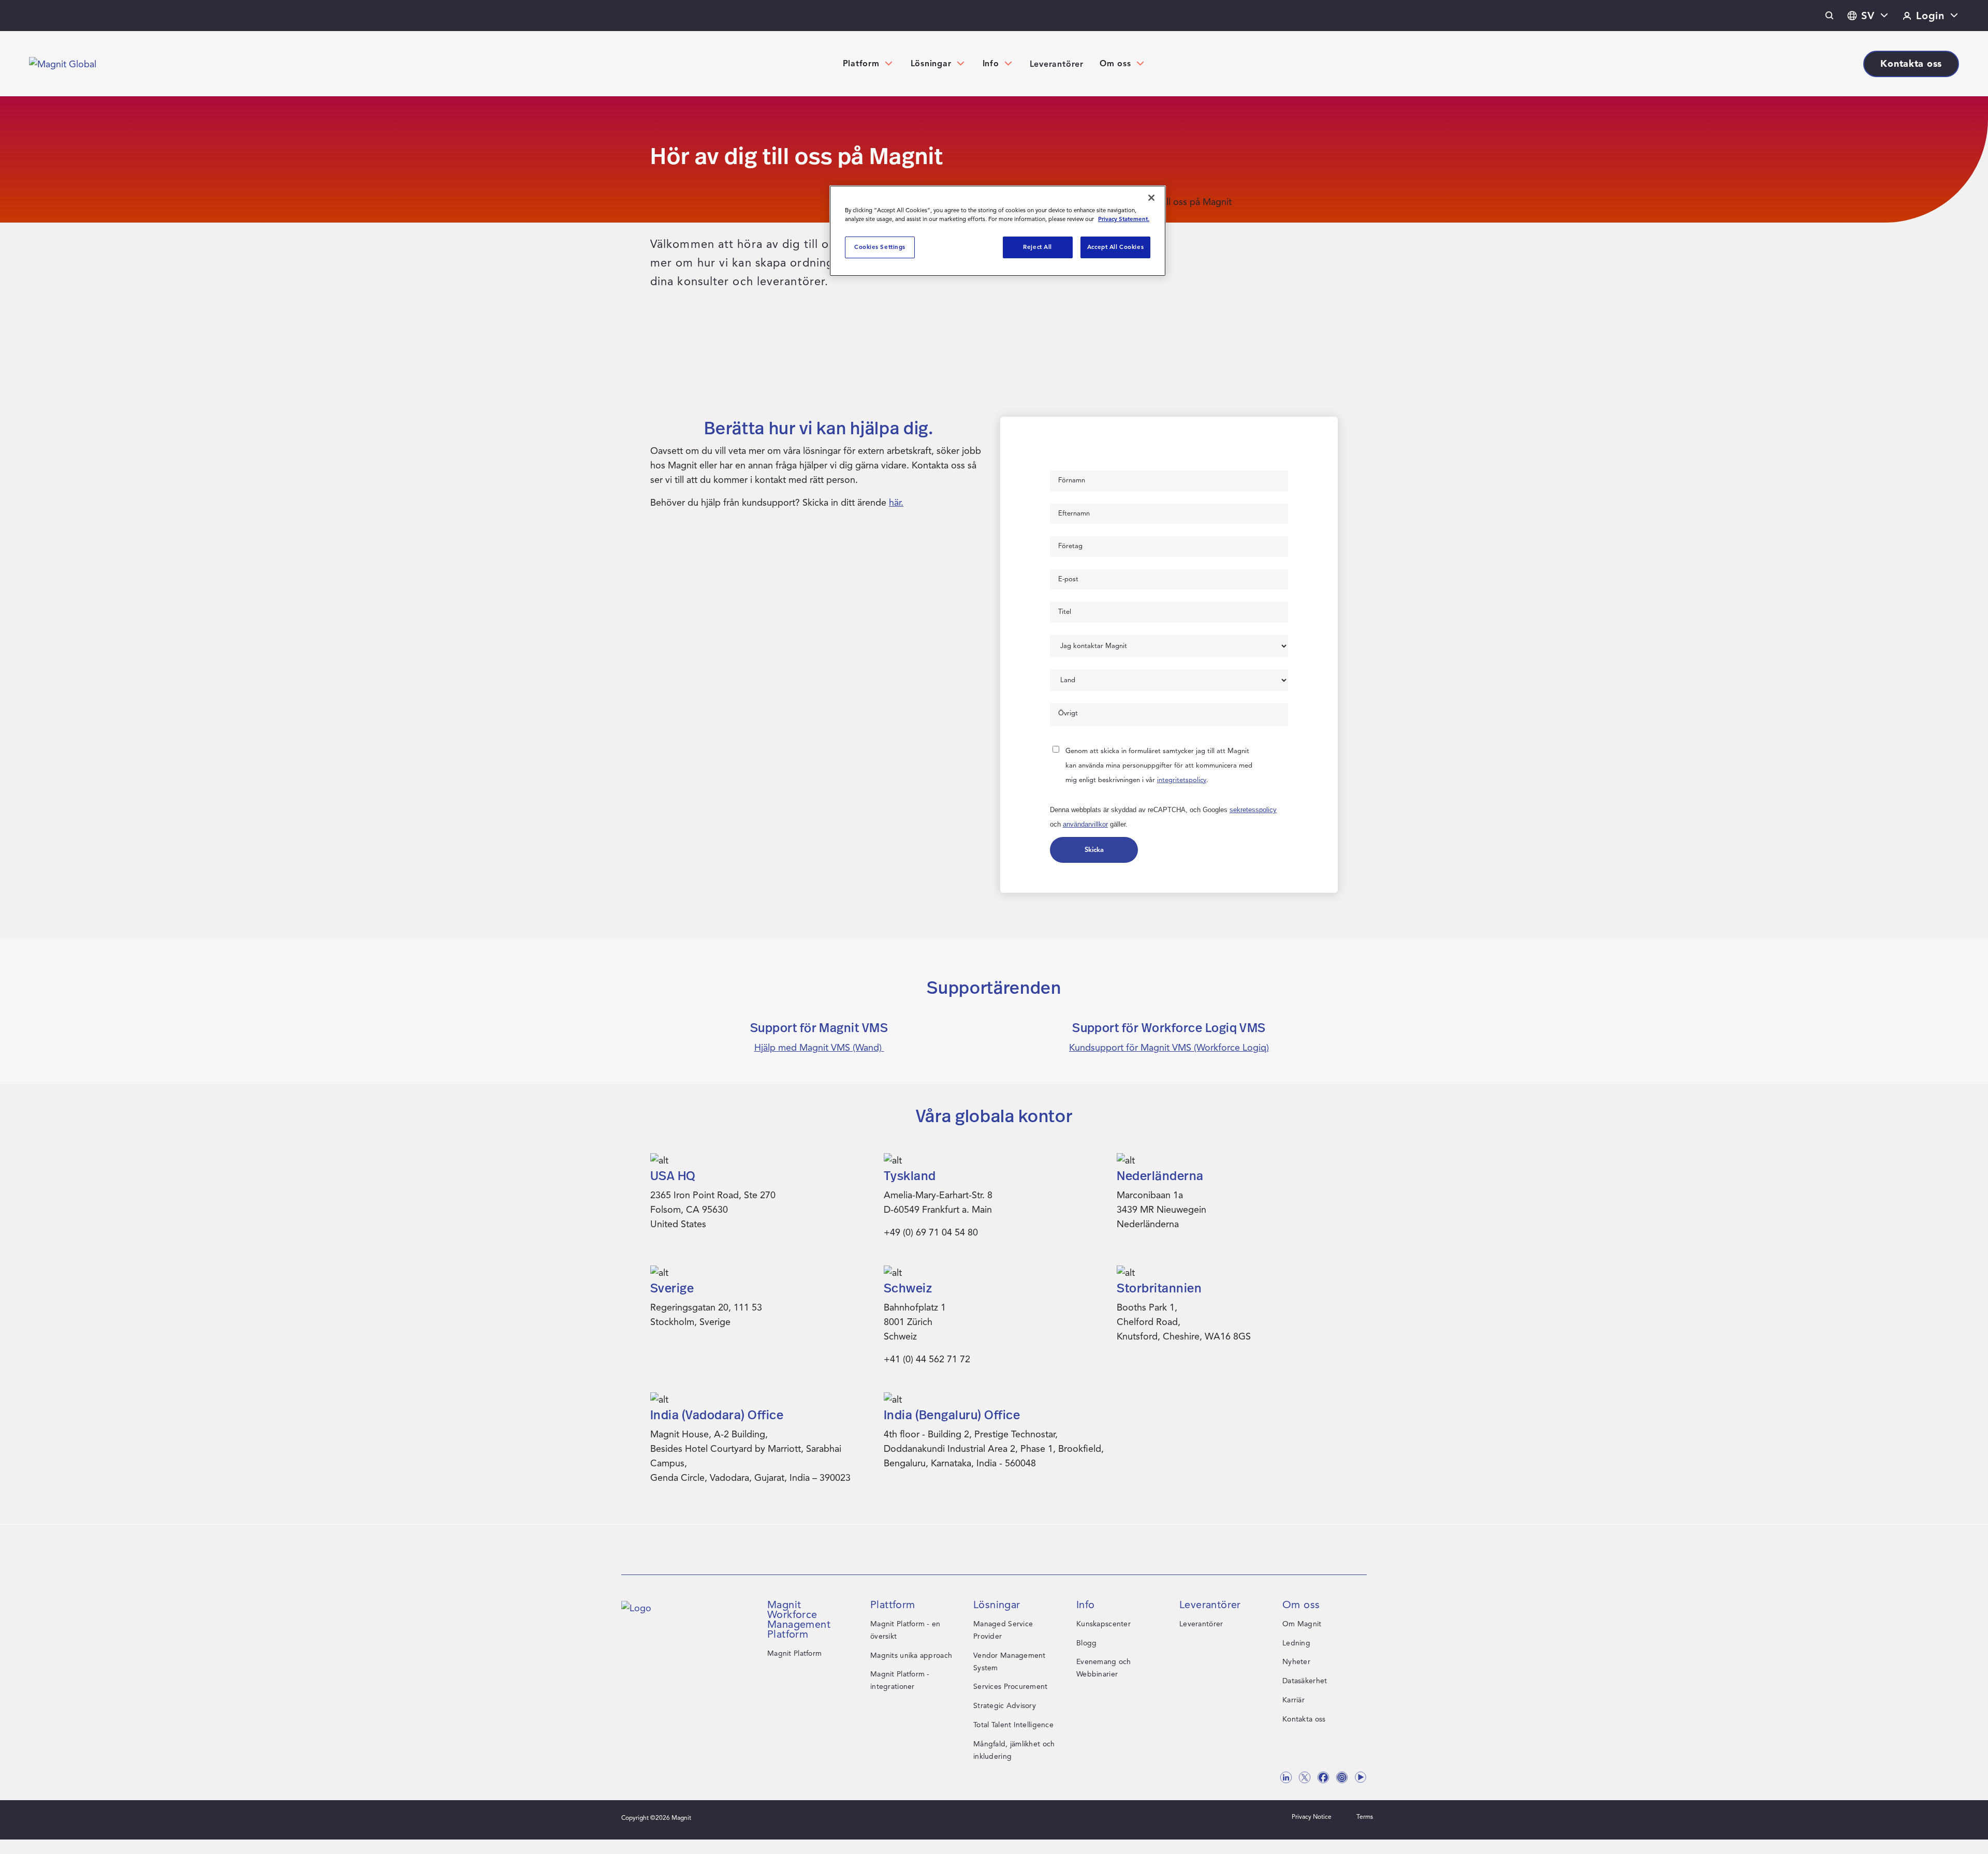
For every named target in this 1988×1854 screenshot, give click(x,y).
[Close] (1151, 198)
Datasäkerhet (1305, 1681)
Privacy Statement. (1124, 219)
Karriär (1293, 1700)
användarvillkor (1085, 824)
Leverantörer (1057, 64)
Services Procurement (1011, 1687)
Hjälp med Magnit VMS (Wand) (819, 1048)
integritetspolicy (1182, 780)
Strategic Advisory (1005, 1706)
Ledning (1296, 1643)
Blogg (1086, 1643)
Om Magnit (1302, 1624)
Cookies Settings (880, 247)
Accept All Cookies (1115, 247)
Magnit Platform (794, 1653)
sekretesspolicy (1253, 810)
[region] (998, 231)
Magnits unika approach (911, 1656)
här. (896, 503)
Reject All (1037, 247)
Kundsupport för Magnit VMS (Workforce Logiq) (1169, 1048)
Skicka (1094, 850)
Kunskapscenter (1103, 1624)
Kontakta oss (1304, 1719)
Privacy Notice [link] (1312, 1816)
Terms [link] (1365, 1816)
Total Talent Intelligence (1013, 1725)
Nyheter (1296, 1662)
